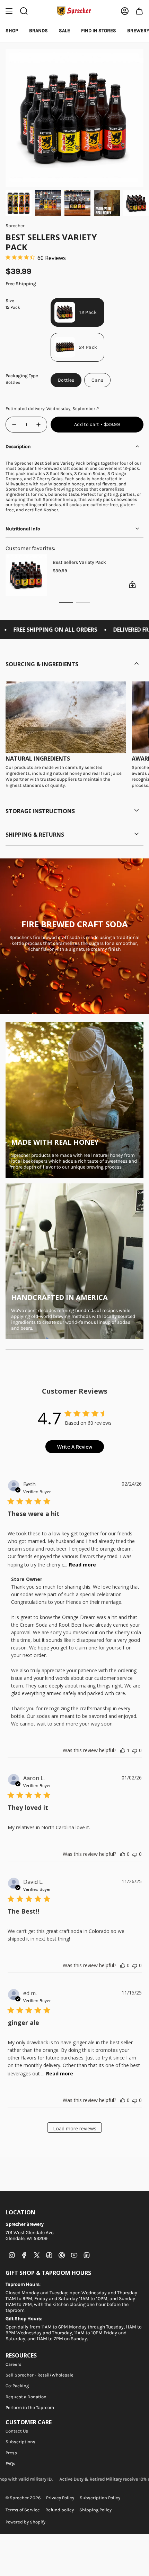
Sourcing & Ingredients (42, 664)
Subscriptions (20, 2442)
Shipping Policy (95, 2510)
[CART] (139, 11)
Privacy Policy (60, 2498)
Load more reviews (75, 2128)
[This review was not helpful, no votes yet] (135, 1750)
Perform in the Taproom (30, 2407)
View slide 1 (66, 602)
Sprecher (15, 226)
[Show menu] (9, 11)
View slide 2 (83, 602)
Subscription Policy (100, 2498)
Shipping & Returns (35, 835)
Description (18, 447)
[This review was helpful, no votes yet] (123, 1854)
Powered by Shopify (25, 2522)
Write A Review (75, 1447)
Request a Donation (26, 2397)
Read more (82, 1565)
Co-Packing (17, 2386)
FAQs (10, 2463)
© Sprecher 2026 (23, 2498)
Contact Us (17, 2431)
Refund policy (60, 2510)
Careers (14, 2364)
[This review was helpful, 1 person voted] (123, 1750)
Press (11, 2453)
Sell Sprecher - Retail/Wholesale (40, 2375)
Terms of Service (23, 2510)
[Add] (123, 585)
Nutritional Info (23, 529)
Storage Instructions (40, 811)
